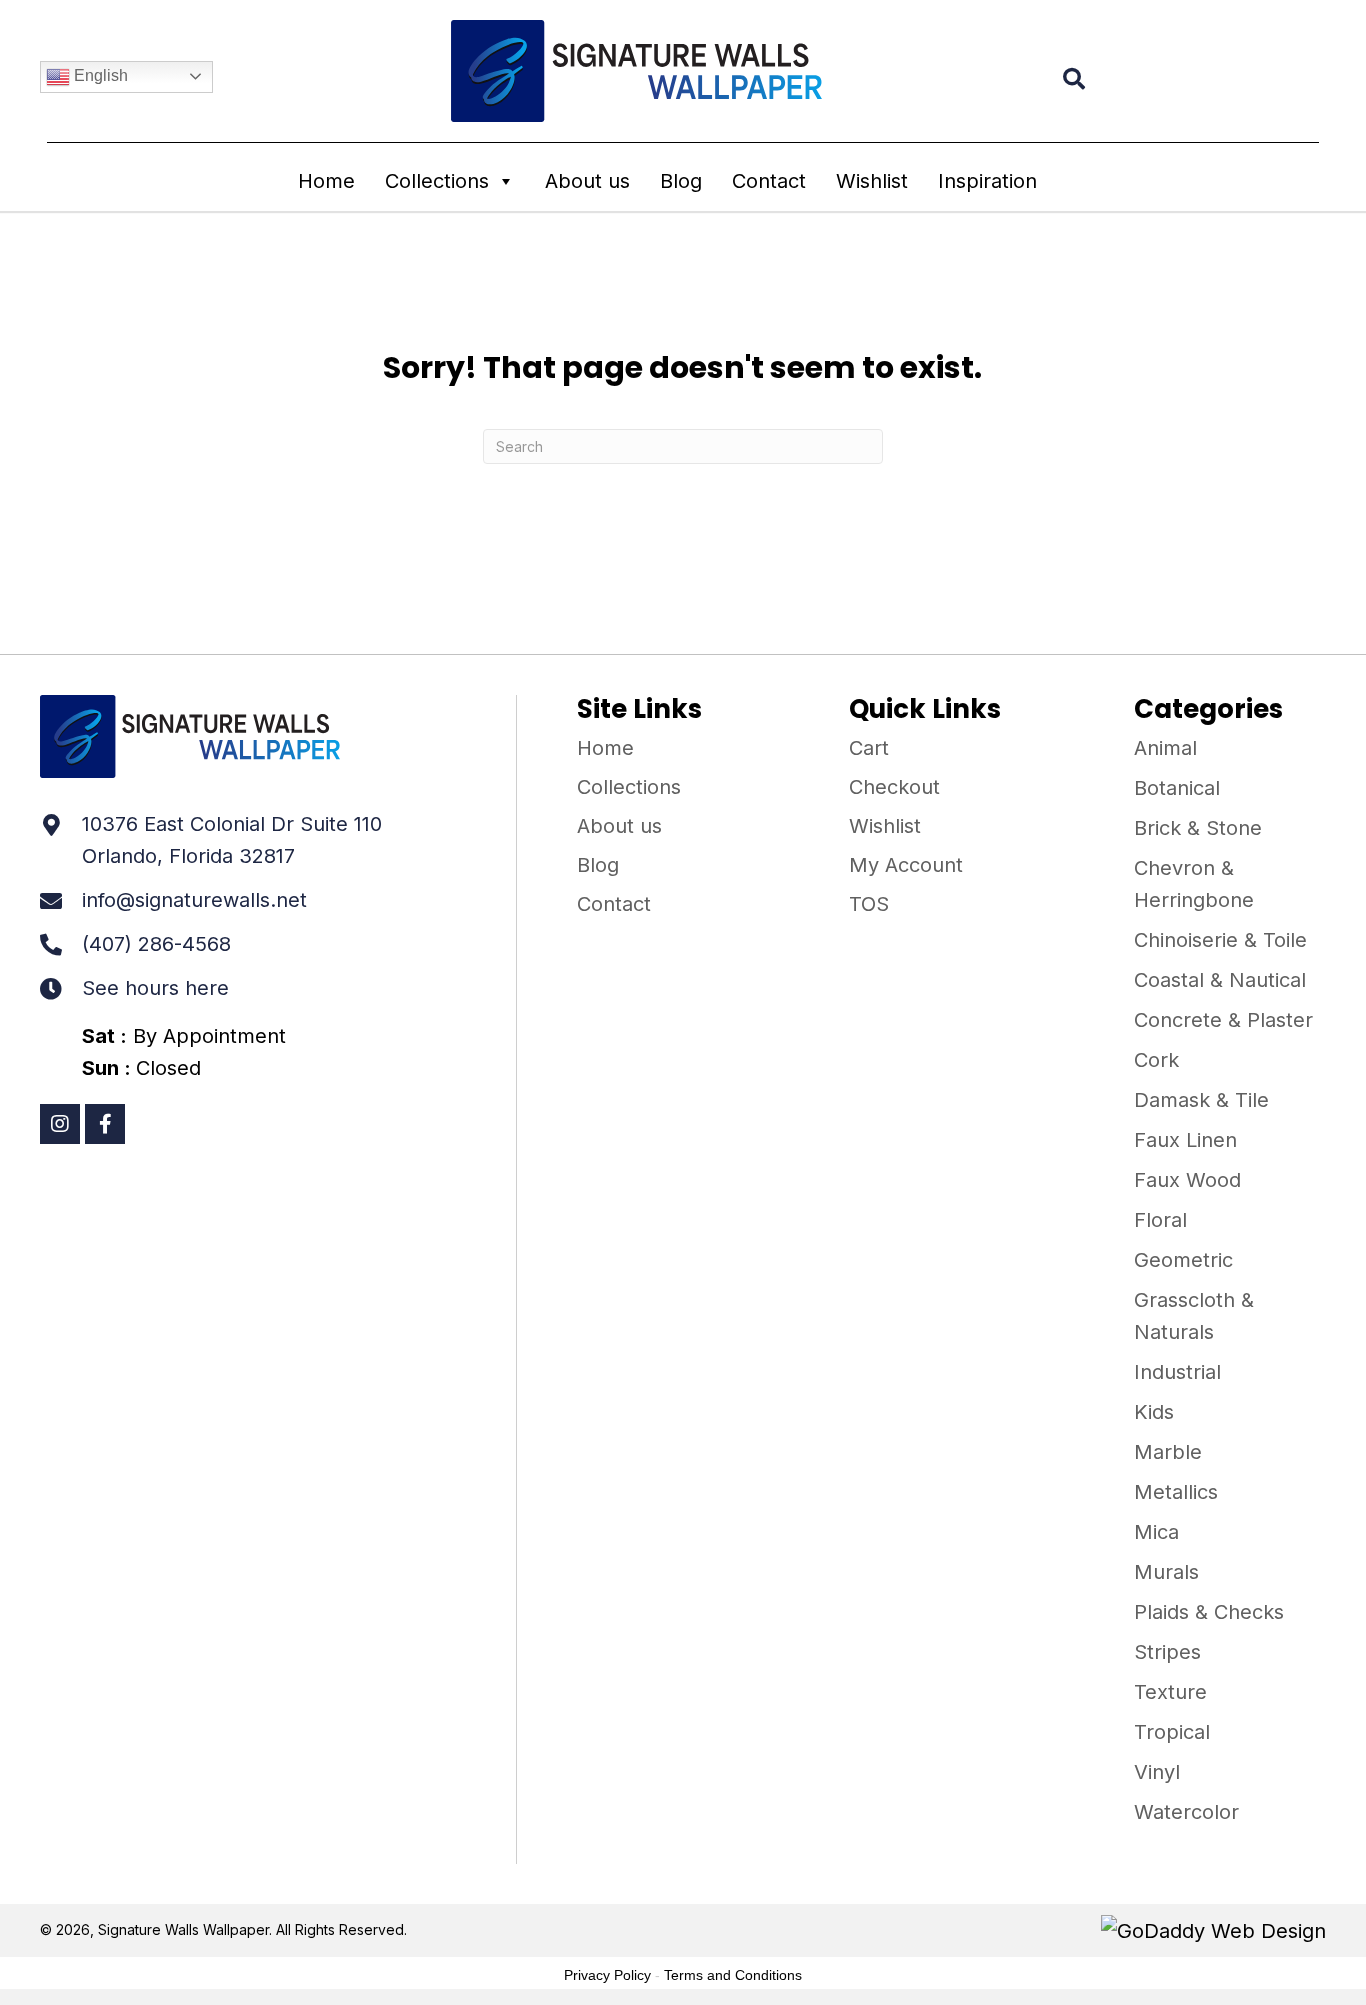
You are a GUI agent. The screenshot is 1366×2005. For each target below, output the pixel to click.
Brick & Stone (1198, 828)
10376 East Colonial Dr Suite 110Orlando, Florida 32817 (232, 840)
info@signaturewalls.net (194, 900)
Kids (1154, 1412)
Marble (1168, 1452)
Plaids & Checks (1209, 1612)
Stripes (1167, 1652)
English (99, 75)
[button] (60, 1124)
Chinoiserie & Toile (1220, 940)
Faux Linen (1185, 1140)
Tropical (1172, 1732)
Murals (1166, 1572)
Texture (1170, 1692)
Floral (1160, 1220)
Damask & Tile (1201, 1100)
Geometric (1183, 1260)
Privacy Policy (607, 1975)
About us (587, 181)
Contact (769, 181)
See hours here (155, 988)
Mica (1156, 1532)
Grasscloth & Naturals (1194, 1316)
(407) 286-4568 (156, 944)
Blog (681, 181)
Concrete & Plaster (1223, 1020)
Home (326, 181)
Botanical (1177, 788)
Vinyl (1157, 1772)
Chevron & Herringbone (1194, 884)
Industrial (1177, 1372)
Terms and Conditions (733, 1975)
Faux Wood (1187, 1180)
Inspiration (987, 181)
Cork (1156, 1060)
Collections (437, 181)
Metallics (1176, 1492)
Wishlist (872, 181)
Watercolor (1186, 1812)
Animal (1165, 748)
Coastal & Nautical (1220, 980)
